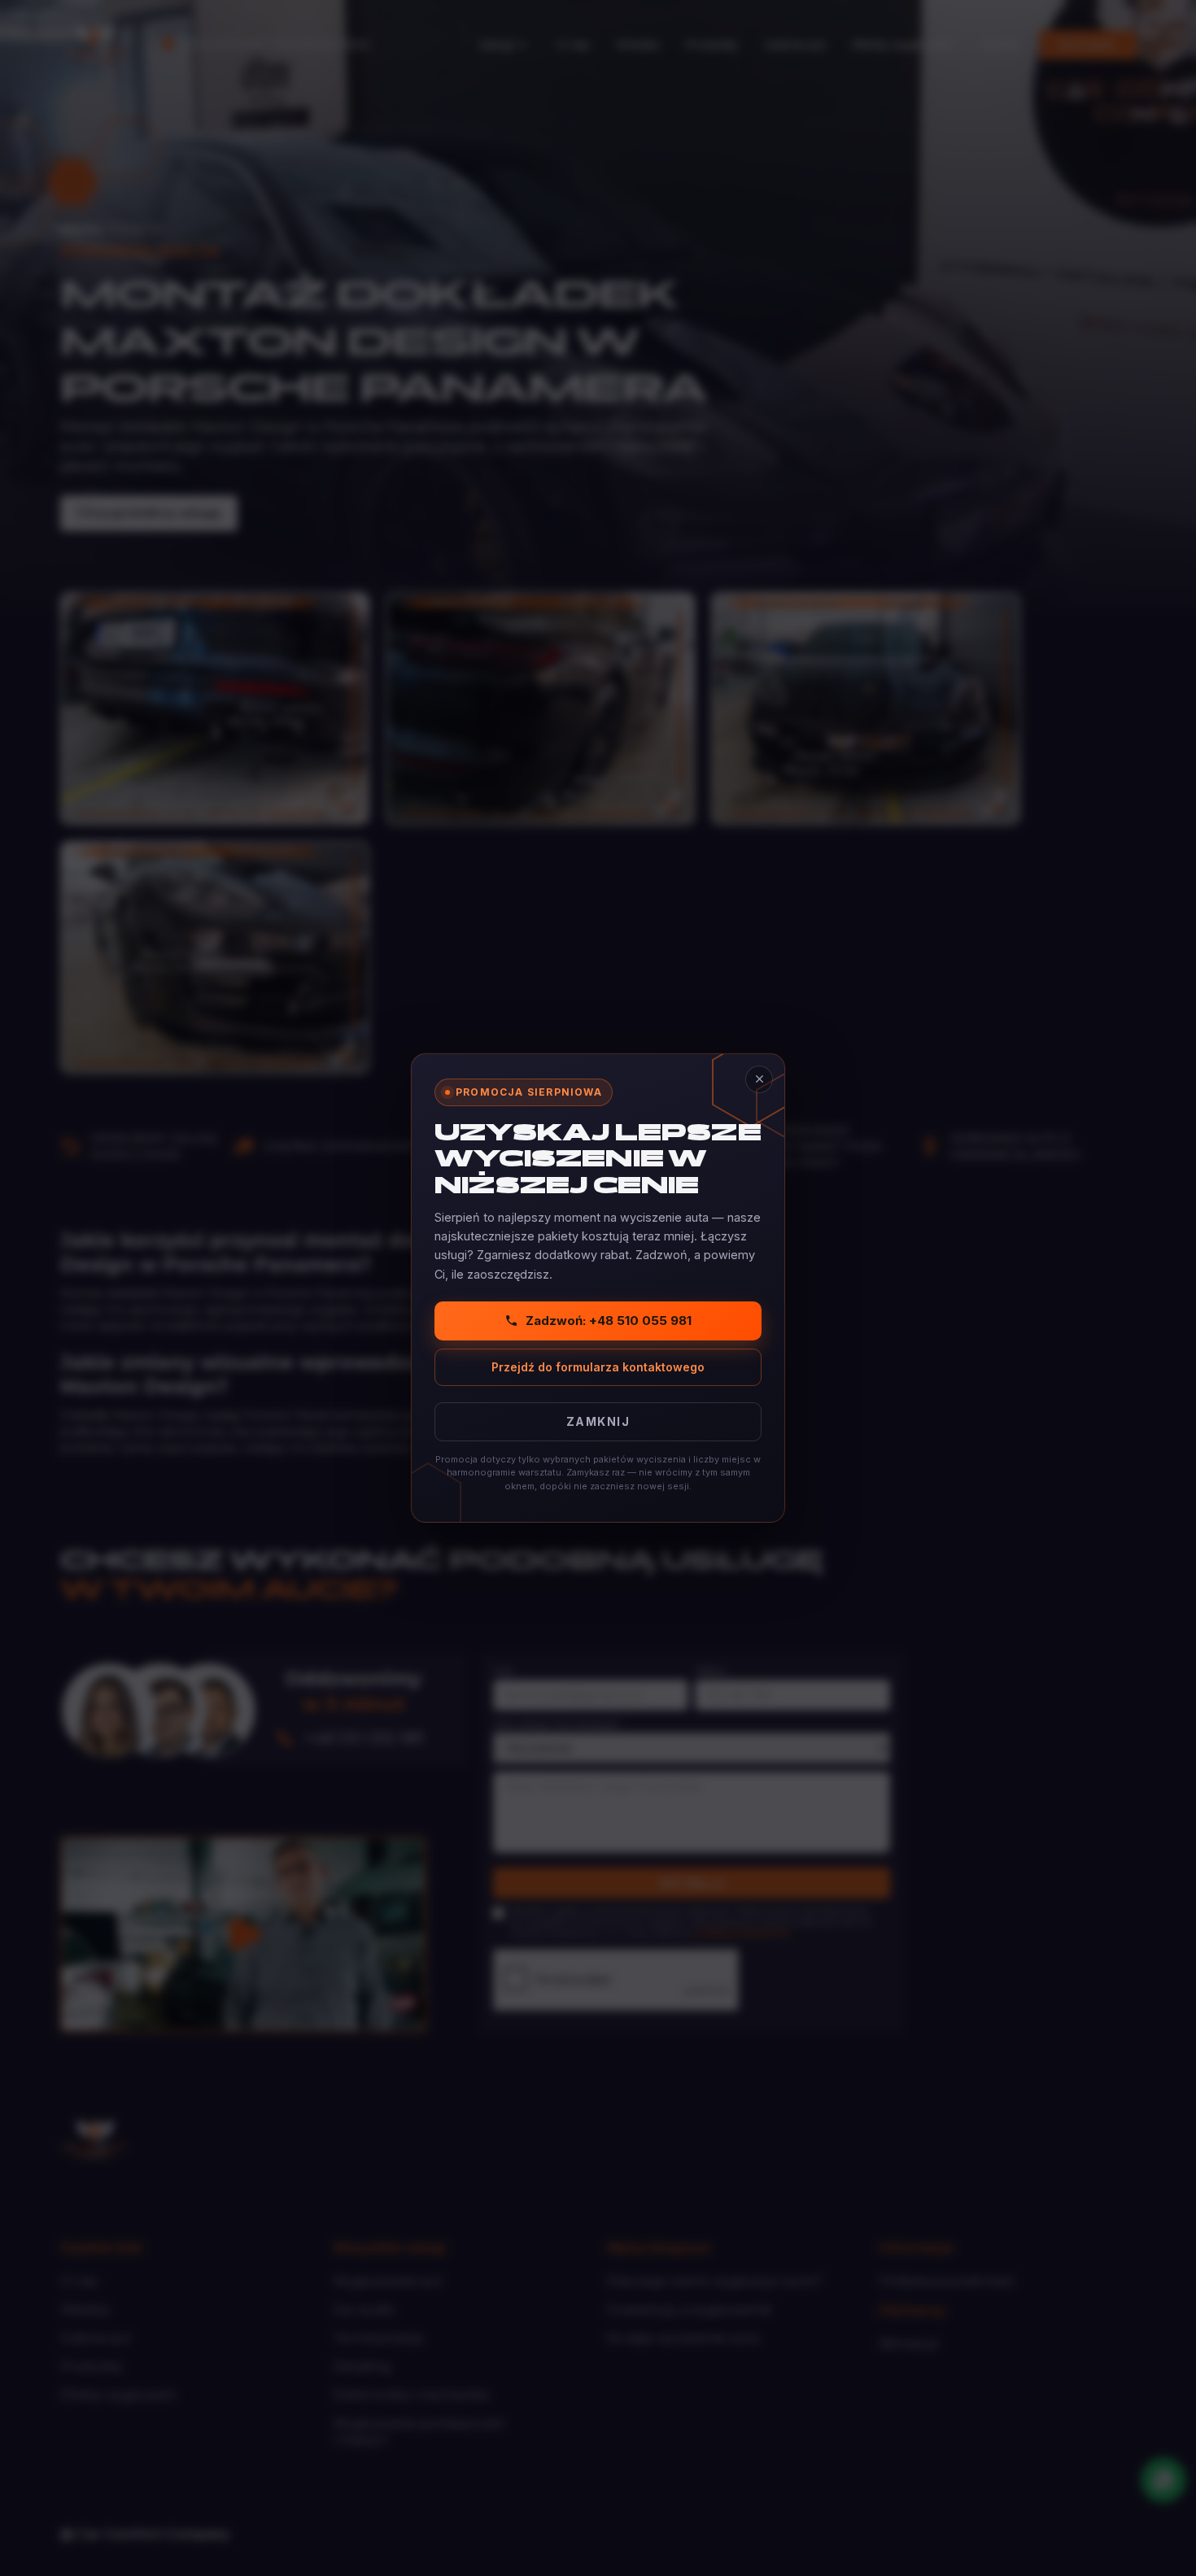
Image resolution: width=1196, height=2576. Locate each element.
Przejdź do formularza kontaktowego (598, 1367)
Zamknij (598, 1421)
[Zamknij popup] (759, 1079)
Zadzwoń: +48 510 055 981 (609, 1321)
